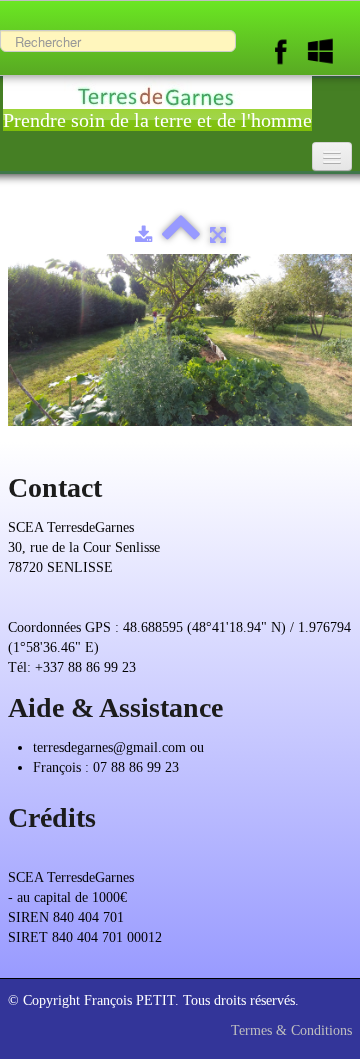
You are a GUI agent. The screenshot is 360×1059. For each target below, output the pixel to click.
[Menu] (332, 156)
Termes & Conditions (291, 1030)
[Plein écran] (218, 235)
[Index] (181, 235)
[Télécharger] (143, 235)
